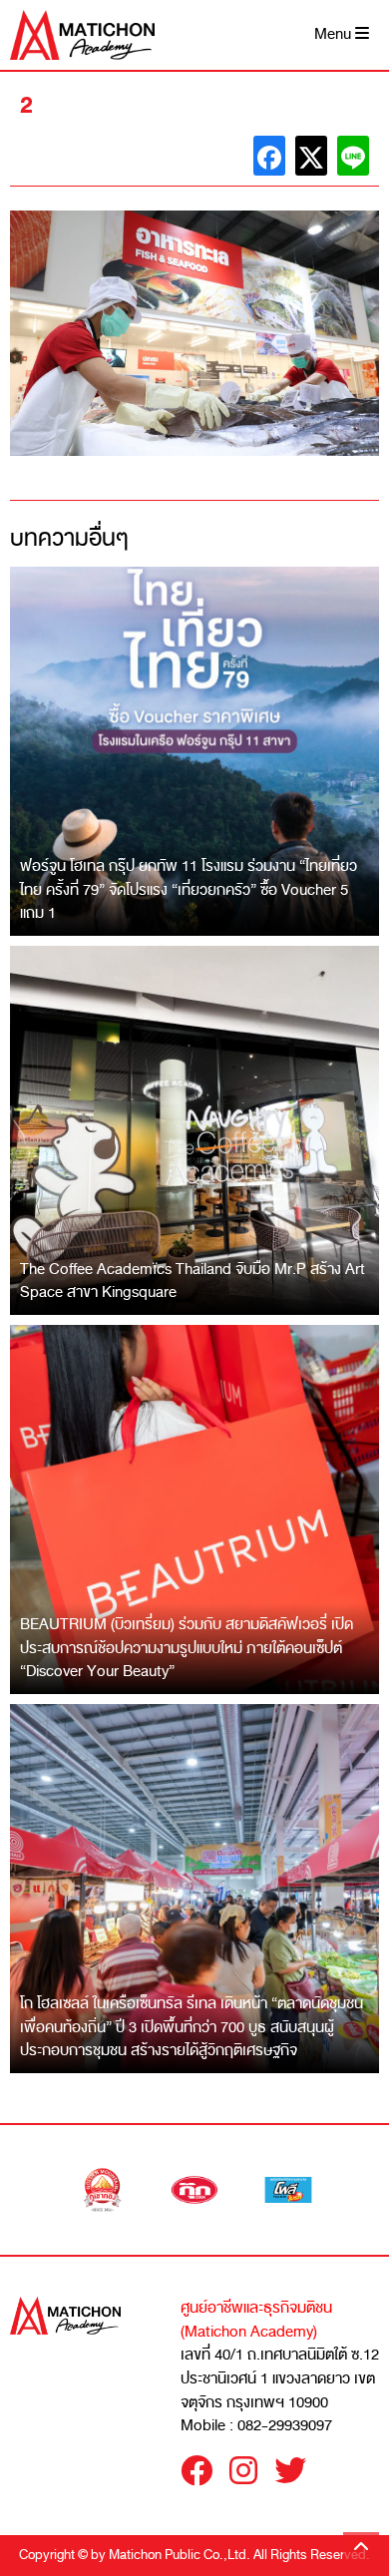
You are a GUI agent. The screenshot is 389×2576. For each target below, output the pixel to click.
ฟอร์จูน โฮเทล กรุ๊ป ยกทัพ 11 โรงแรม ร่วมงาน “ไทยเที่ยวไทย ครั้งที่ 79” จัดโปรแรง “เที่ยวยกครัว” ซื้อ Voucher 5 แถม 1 (189, 889)
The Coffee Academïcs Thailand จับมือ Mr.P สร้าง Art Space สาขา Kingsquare (193, 1281)
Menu (335, 34)
